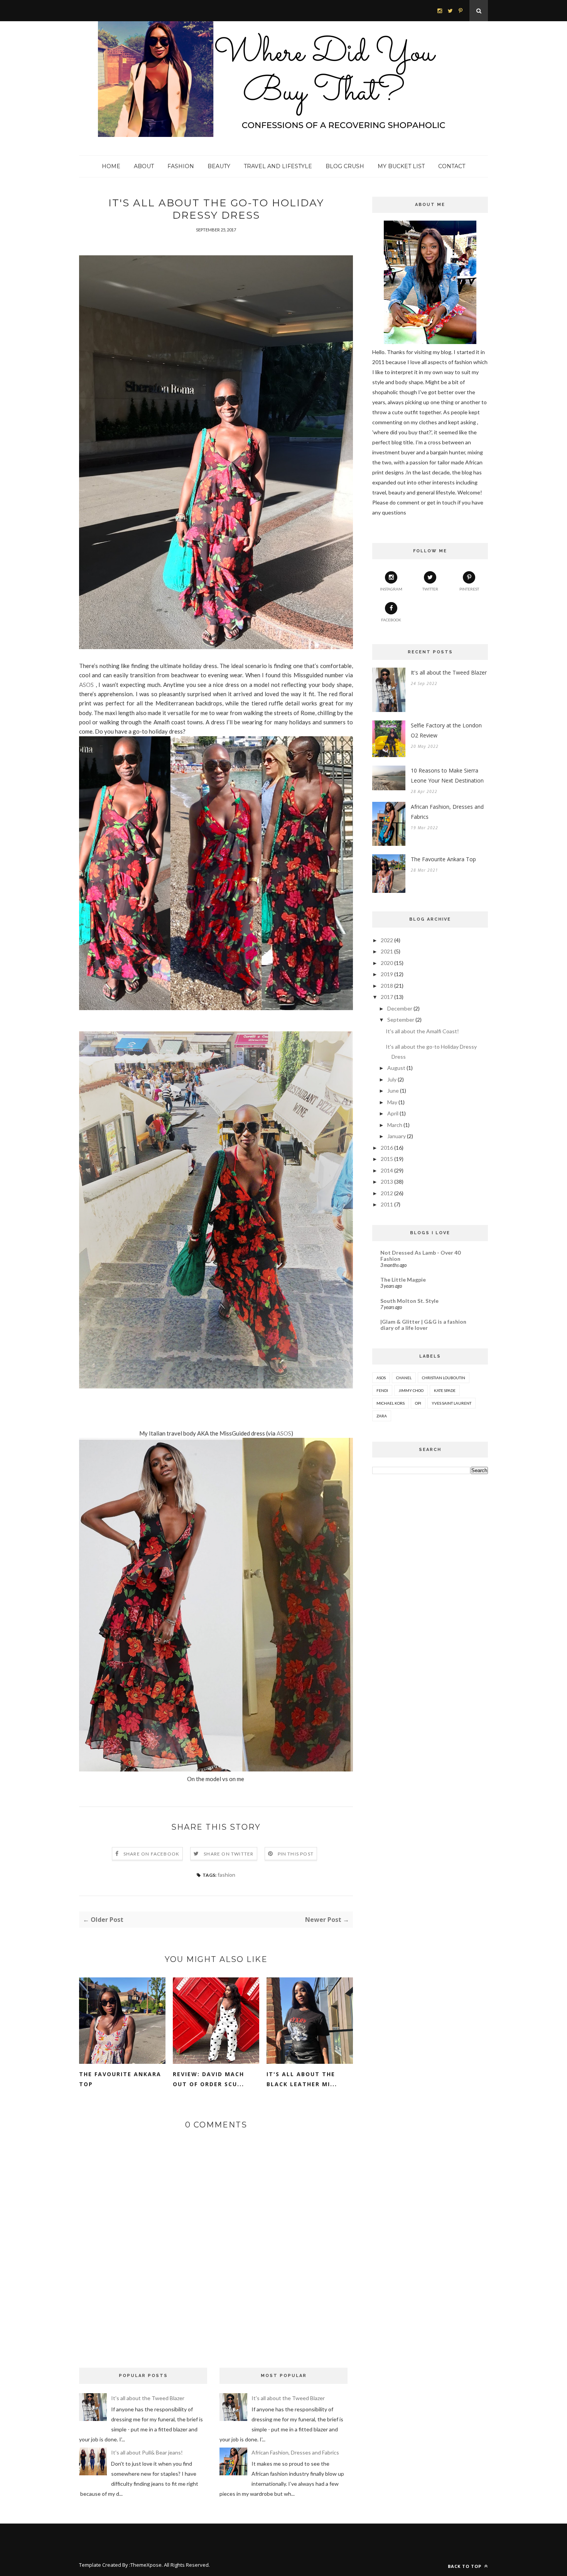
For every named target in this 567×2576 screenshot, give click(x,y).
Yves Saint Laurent (451, 1403)
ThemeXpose (146, 2565)
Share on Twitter (229, 1854)
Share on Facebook (151, 1854)
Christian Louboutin (444, 1378)
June (393, 1091)
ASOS (86, 685)
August (396, 1068)
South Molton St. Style (409, 1301)
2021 (387, 951)
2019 (387, 974)
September (401, 1020)
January (397, 1136)
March (395, 1125)
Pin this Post (296, 1854)
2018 (387, 986)
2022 (387, 940)
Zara (382, 1416)
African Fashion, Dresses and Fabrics (447, 812)
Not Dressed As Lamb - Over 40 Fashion (420, 1256)
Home (111, 166)
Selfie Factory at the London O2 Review (446, 730)
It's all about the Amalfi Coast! (422, 1031)
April (393, 1113)
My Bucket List (401, 166)
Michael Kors (391, 1403)
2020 (387, 963)
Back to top (465, 2566)
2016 (387, 1148)
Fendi (382, 1390)
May (392, 1102)
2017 (387, 997)
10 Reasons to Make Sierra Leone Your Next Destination (447, 775)
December (400, 1008)
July (392, 1079)
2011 (387, 1204)
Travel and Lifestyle (278, 166)
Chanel (404, 1378)
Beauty (219, 166)
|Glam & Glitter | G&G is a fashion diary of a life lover (423, 1325)
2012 (387, 1193)
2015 (387, 1159)
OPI (418, 1403)
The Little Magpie (403, 1280)
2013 (387, 1182)
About (144, 166)
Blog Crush (345, 166)
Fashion (181, 166)
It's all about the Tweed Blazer (449, 672)
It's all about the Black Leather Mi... (302, 2079)
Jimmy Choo (411, 1390)
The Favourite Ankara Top (120, 2079)
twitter (430, 589)
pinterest (469, 589)
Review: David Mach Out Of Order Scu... (208, 2079)
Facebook (391, 620)
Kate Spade (445, 1390)
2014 (387, 1170)
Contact (452, 166)
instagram (391, 589)
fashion (226, 1875)
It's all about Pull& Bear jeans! (147, 2452)
